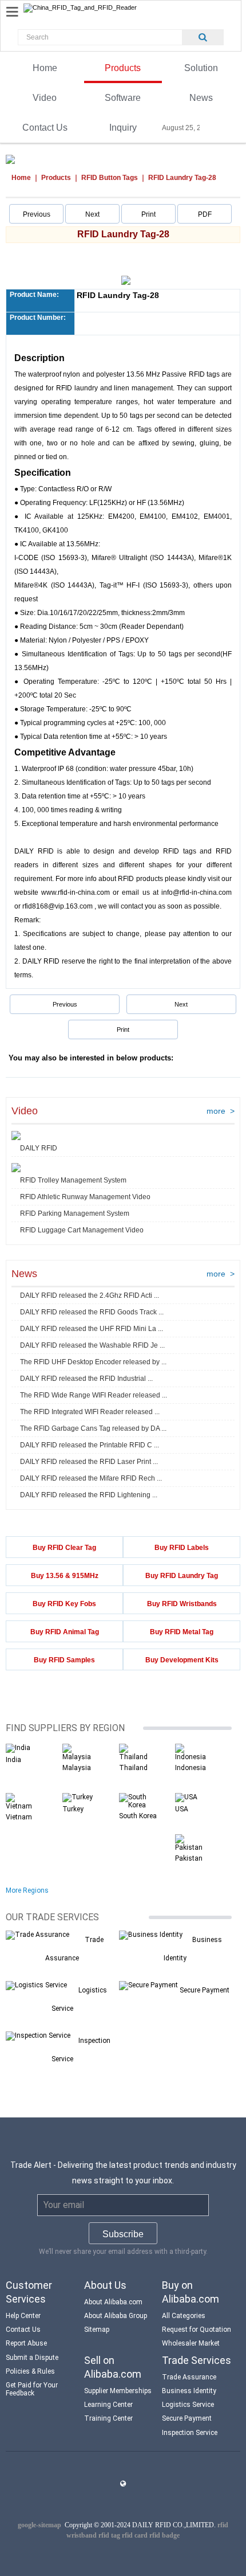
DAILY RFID (39, 1148)
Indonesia (191, 1768)
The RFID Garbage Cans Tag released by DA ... (93, 1428)
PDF (205, 214)
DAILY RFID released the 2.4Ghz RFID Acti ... (90, 1295)
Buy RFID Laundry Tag (182, 1576)
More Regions (27, 1890)
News (201, 98)
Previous (37, 214)
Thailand (133, 1768)
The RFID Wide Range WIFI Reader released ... (94, 1395)
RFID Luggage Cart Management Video (82, 1230)
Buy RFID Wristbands (182, 1604)
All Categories (184, 2316)
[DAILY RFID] (16, 1136)
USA (182, 1809)
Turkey (73, 1809)
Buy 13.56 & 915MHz (65, 1576)
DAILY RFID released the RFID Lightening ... (89, 1495)
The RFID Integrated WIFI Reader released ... (90, 1412)
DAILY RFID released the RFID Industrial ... (86, 1379)
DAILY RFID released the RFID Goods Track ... (92, 1312)
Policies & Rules (30, 2371)
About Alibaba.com (113, 2302)
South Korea (138, 1816)
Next (92, 214)
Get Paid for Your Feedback (32, 2389)
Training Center (108, 2418)
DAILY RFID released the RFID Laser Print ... (89, 1462)
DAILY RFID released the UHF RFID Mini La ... (92, 1329)
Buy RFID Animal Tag (65, 1632)
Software (123, 98)
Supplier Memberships (118, 2391)
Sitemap (97, 2330)
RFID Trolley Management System (73, 1180)
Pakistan (189, 1858)
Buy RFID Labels (182, 1548)
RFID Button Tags (110, 178)
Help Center (23, 2316)
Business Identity (189, 2391)
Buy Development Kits (182, 1660)
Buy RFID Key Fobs (64, 1604)
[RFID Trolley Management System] (16, 1168)
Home (45, 68)
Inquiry (123, 128)
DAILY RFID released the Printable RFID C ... (90, 1445)
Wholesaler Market (191, 2343)
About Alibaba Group (116, 2316)
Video (45, 98)
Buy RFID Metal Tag (182, 1632)
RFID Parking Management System (75, 1213)
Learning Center (108, 2405)
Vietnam (19, 1817)
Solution (201, 68)
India (13, 1760)
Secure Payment (205, 1990)
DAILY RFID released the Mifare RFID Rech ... (91, 1478)
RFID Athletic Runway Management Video (85, 1197)
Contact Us (45, 128)
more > (221, 1111)
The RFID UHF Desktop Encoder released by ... (93, 1362)
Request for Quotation (197, 2330)
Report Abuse (26, 2343)
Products (123, 68)
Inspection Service (190, 2433)
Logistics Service (188, 2405)
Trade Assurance (189, 2377)
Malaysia (77, 1768)
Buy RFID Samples (64, 1660)
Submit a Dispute (32, 2358)
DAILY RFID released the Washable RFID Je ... (92, 1345)
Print (148, 214)
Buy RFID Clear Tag (64, 1548)
